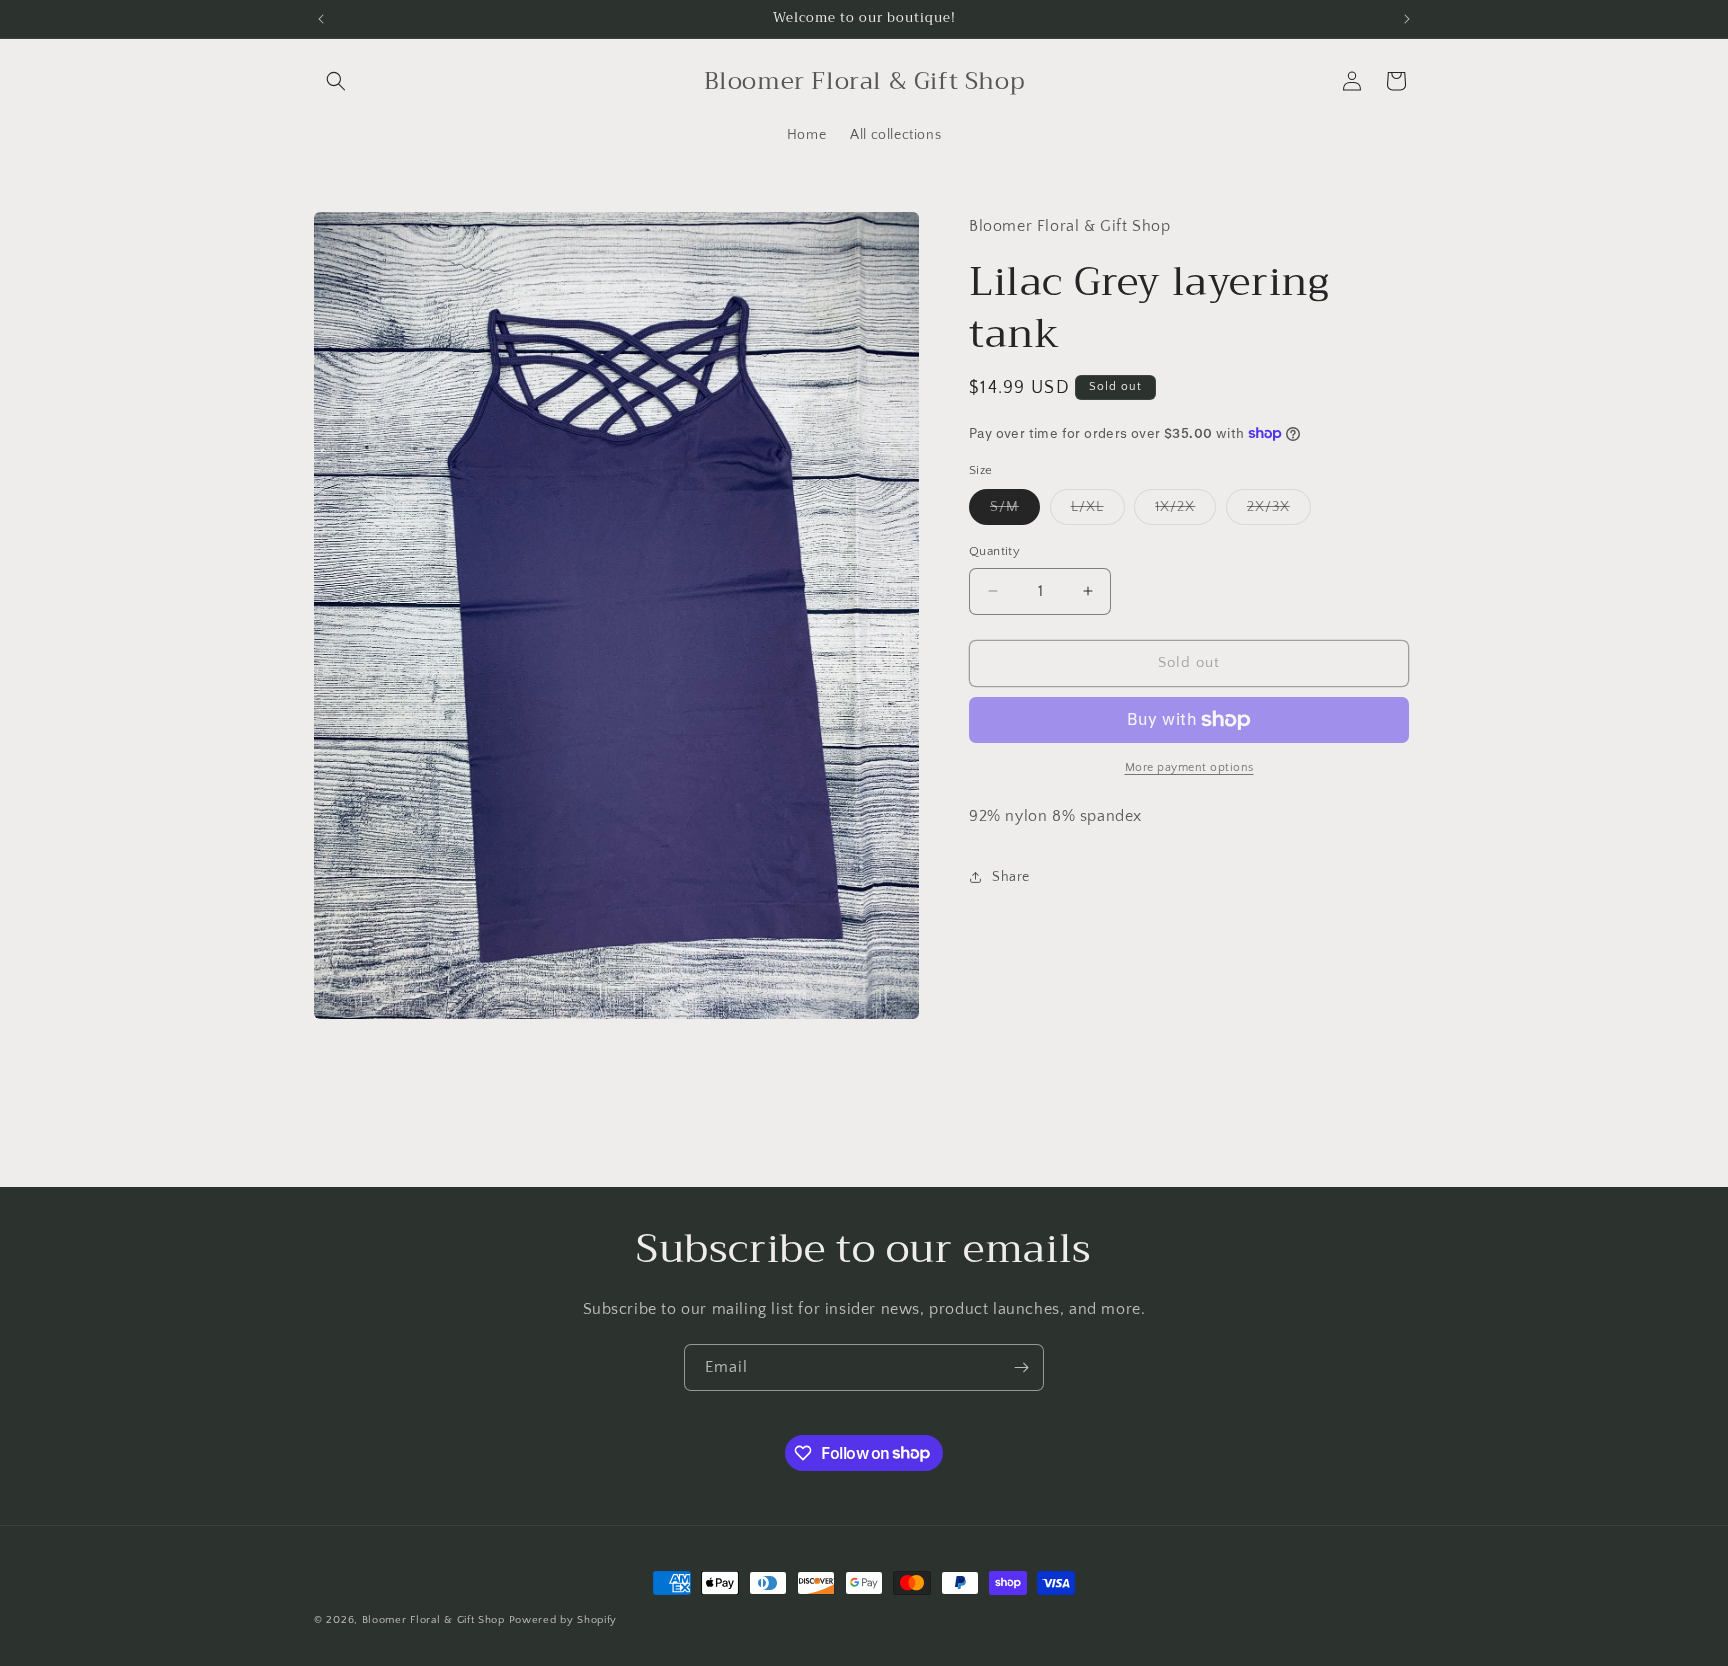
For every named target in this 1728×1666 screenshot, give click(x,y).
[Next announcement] (1407, 19)
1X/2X (1185, 511)
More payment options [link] (1189, 767)
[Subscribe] (1021, 1367)
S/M (1015, 511)
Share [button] (1011, 877)
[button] (336, 81)
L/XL (1098, 511)
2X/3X (1279, 511)
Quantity (994, 551)
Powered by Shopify (563, 1620)
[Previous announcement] (321, 19)
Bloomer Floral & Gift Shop (433, 1620)
